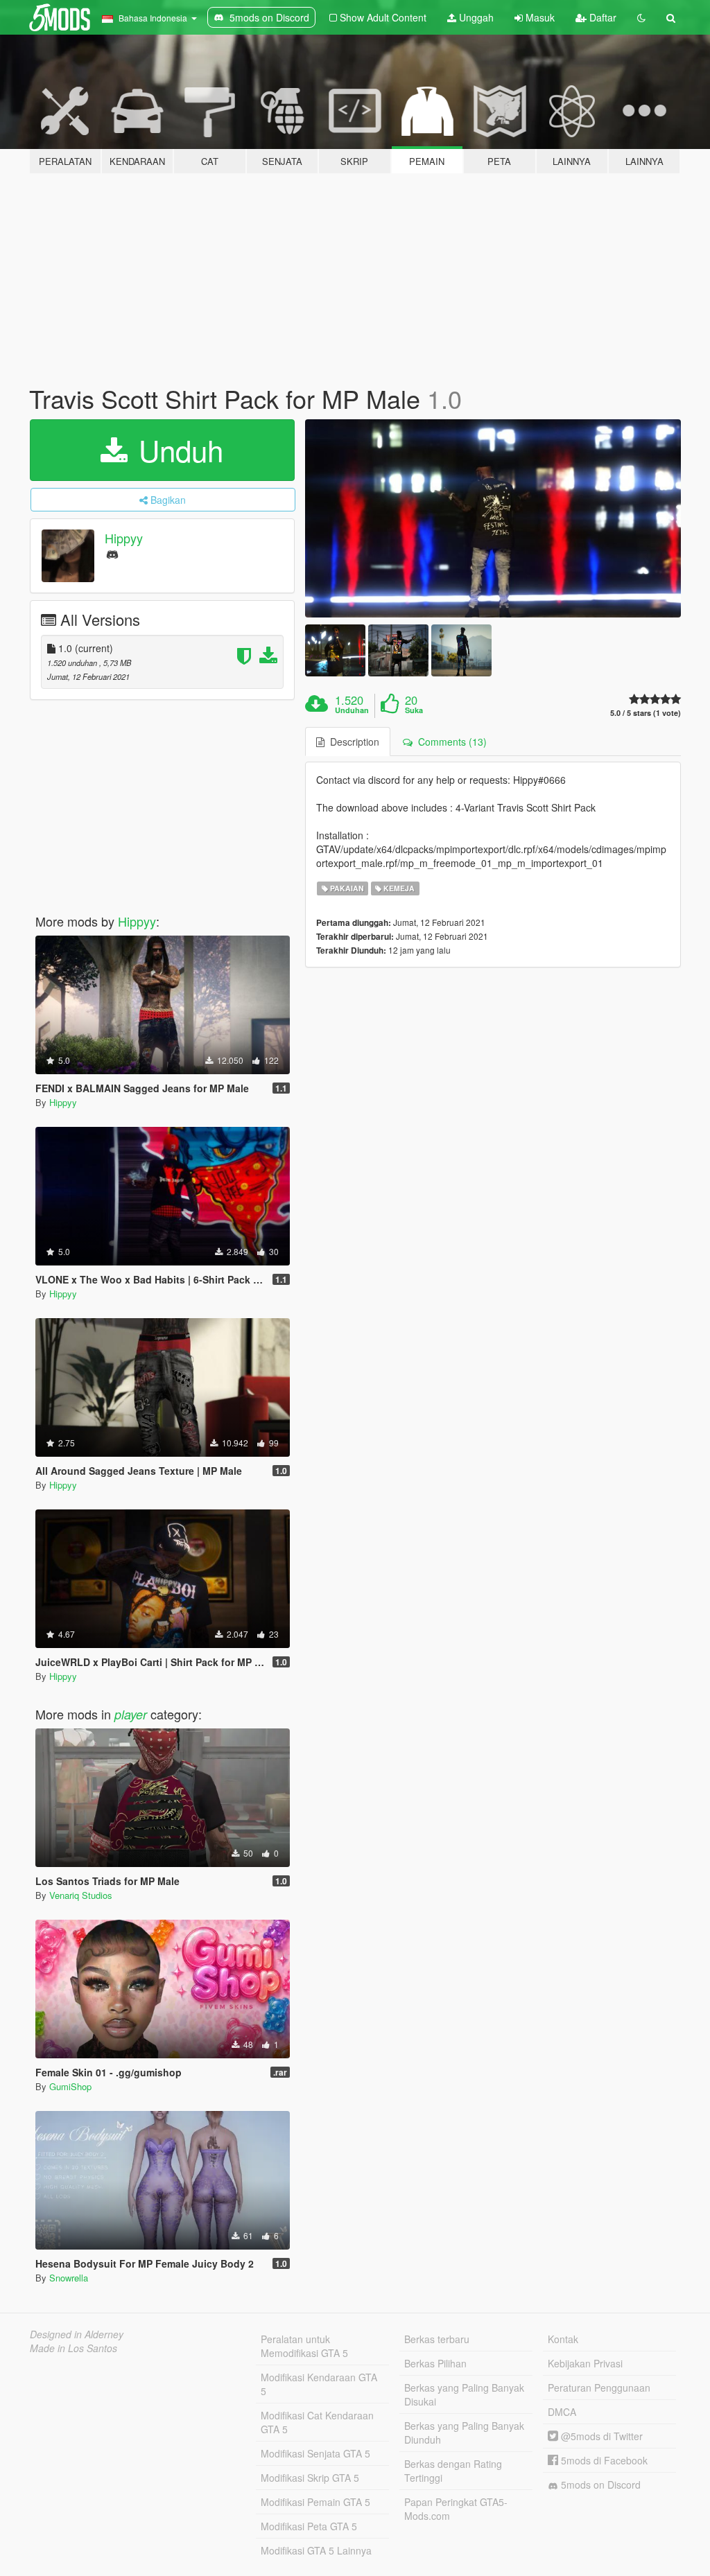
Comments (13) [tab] (450, 742)
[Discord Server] (112, 553)
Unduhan (352, 710)
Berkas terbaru (437, 2339)
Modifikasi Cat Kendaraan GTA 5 (317, 2422)
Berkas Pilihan (435, 2363)
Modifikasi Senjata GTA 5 (315, 2453)
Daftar (601, 17)
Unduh (177, 450)
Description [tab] (352, 742)
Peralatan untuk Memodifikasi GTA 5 (304, 2346)
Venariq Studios (81, 1895)
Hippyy (124, 538)
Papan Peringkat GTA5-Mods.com (456, 2509)
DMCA (562, 2412)
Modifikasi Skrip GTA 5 (310, 2478)
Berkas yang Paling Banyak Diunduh (464, 2433)
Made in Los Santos (73, 2348)
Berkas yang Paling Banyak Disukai (464, 2394)
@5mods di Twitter (600, 2436)
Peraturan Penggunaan (599, 2387)
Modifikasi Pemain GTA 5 (315, 2502)
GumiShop (70, 2086)
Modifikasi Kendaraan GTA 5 (319, 2384)
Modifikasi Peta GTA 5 (309, 2526)
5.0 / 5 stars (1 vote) (646, 713)
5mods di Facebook (603, 2460)
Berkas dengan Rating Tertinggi (453, 2471)
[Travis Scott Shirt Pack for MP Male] (493, 519)
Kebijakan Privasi (585, 2363)
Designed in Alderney (77, 2334)
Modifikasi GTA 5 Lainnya (316, 2550)
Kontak (563, 2339)
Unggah (475, 17)
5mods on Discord (599, 2485)
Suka (414, 710)
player (131, 1714)
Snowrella (69, 2278)
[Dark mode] (641, 17)
